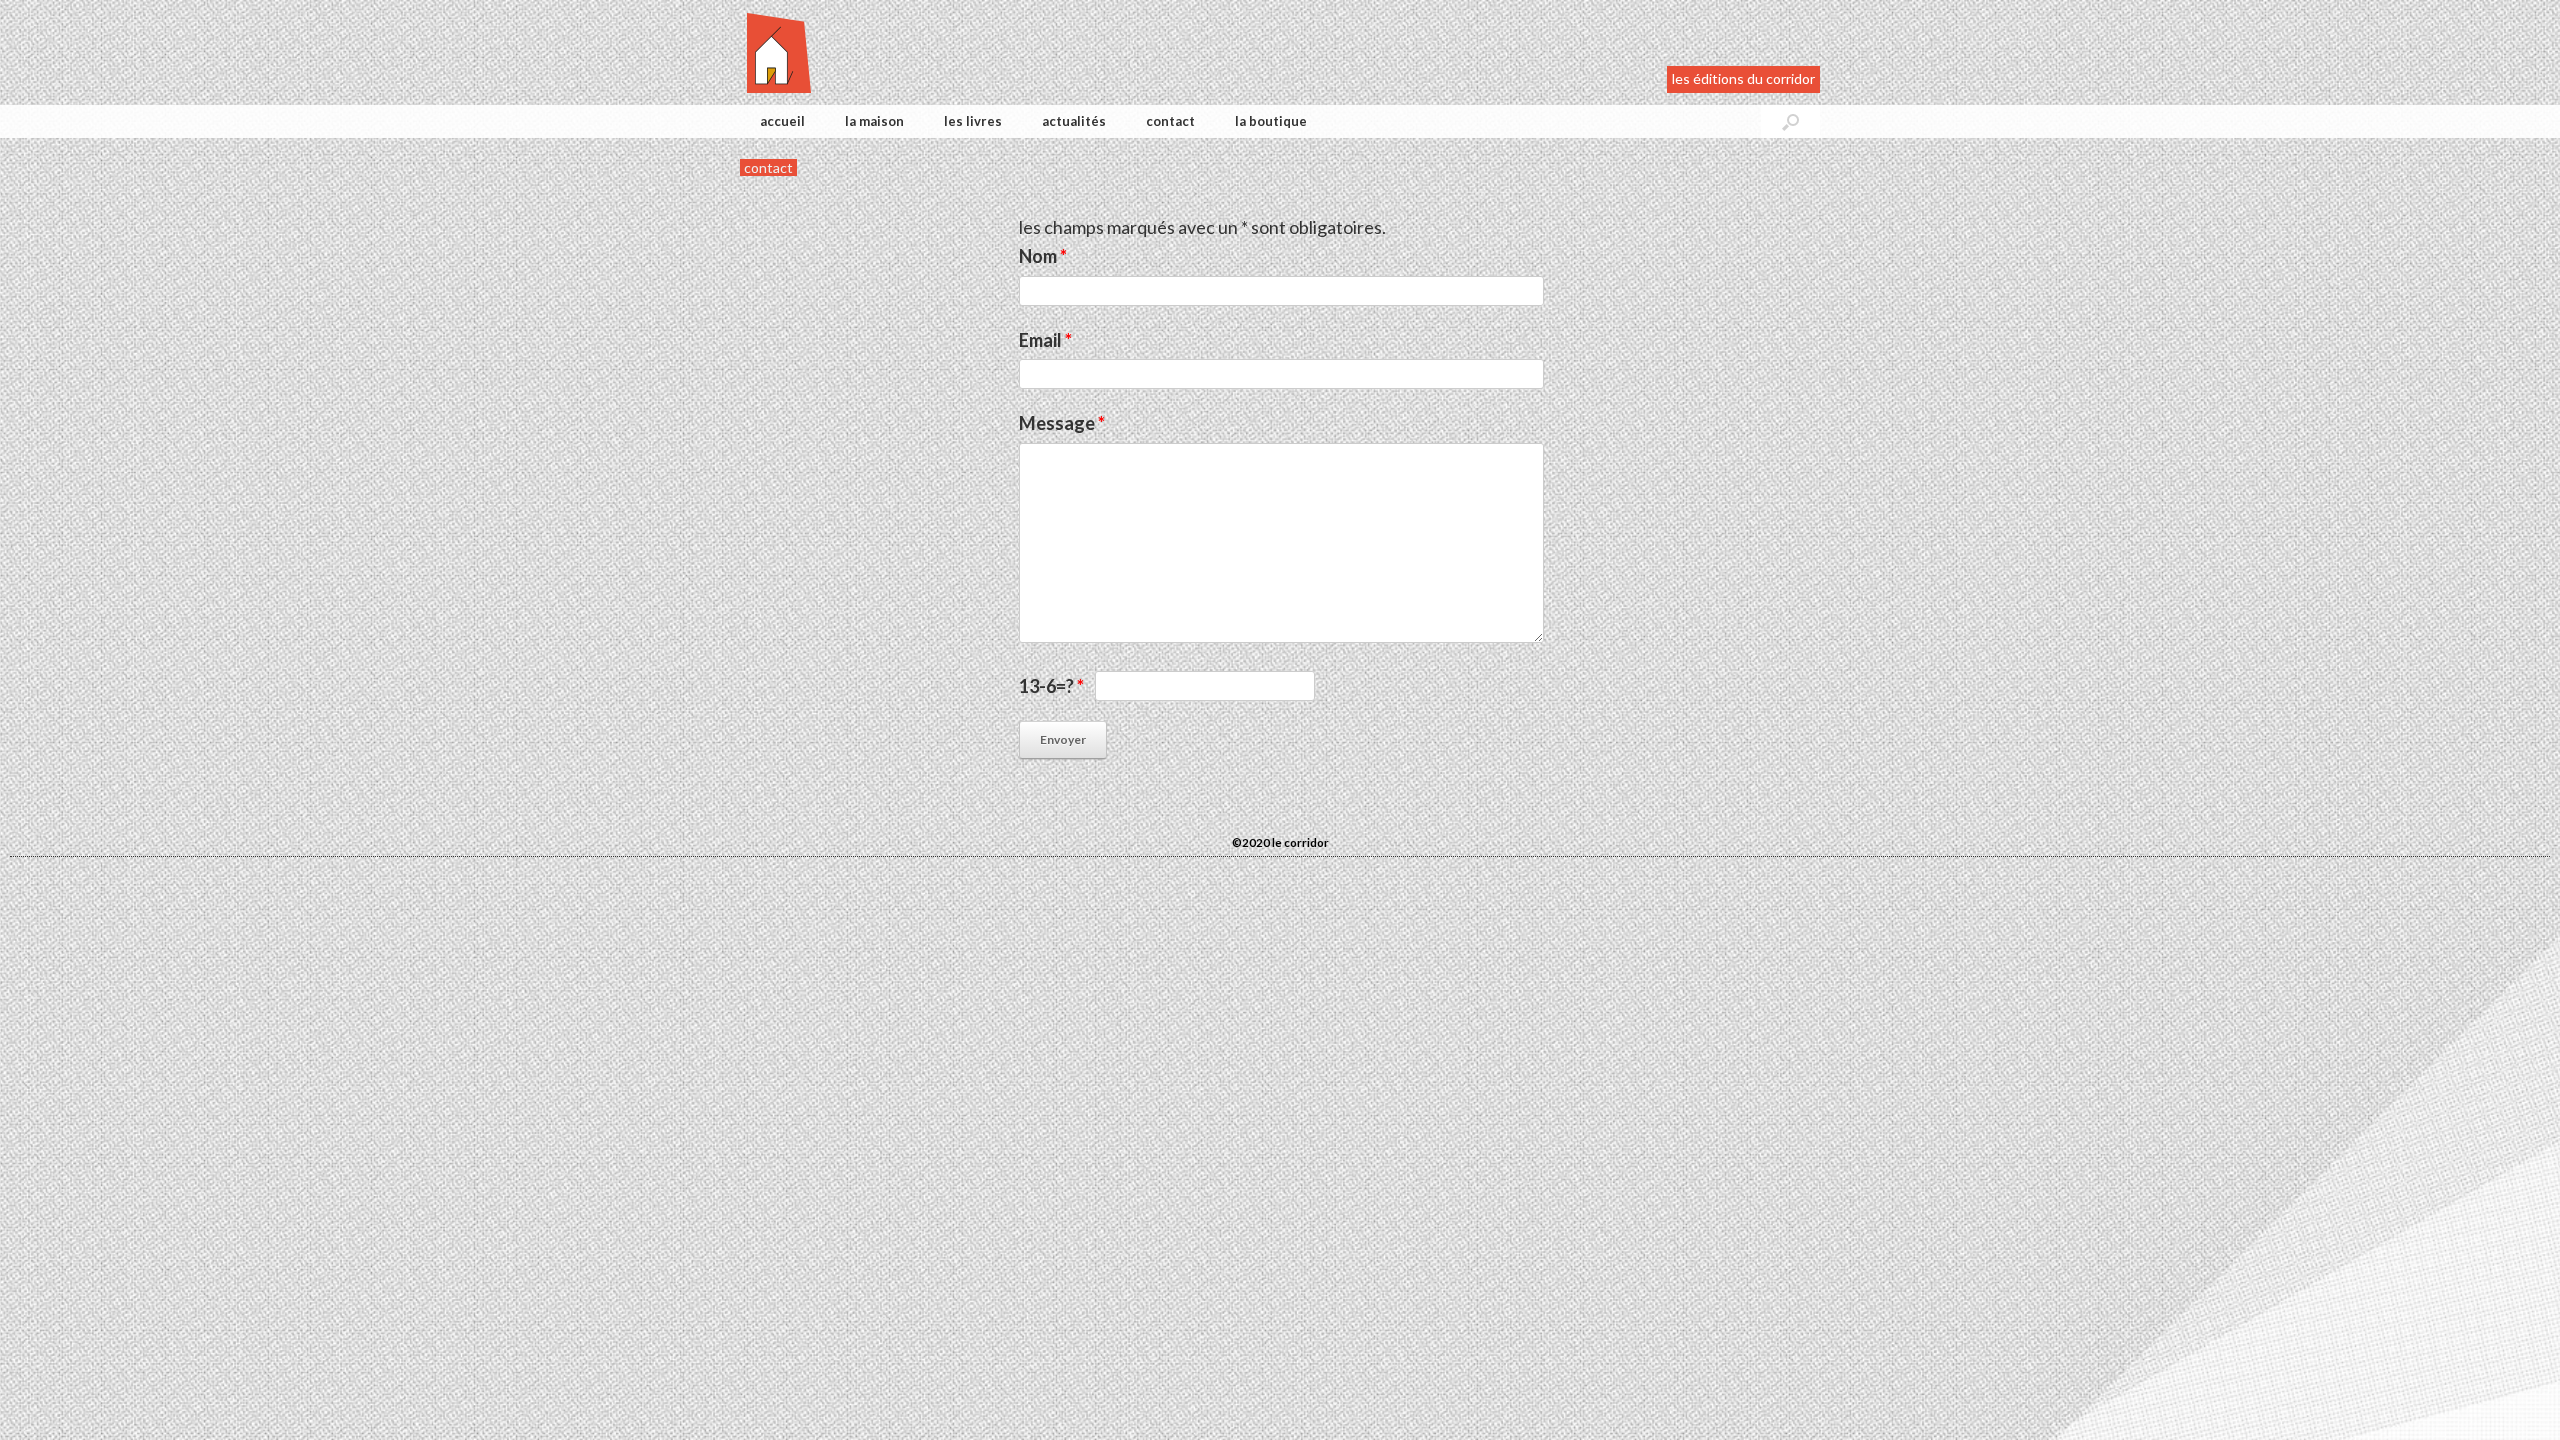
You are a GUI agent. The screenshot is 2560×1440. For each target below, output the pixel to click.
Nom (1043, 256)
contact (1170, 121)
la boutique (1271, 121)
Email (1045, 340)
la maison (874, 121)
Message (1062, 423)
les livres (973, 121)
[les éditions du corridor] (779, 52)
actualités (1074, 121)
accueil (782, 121)
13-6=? (1051, 686)
